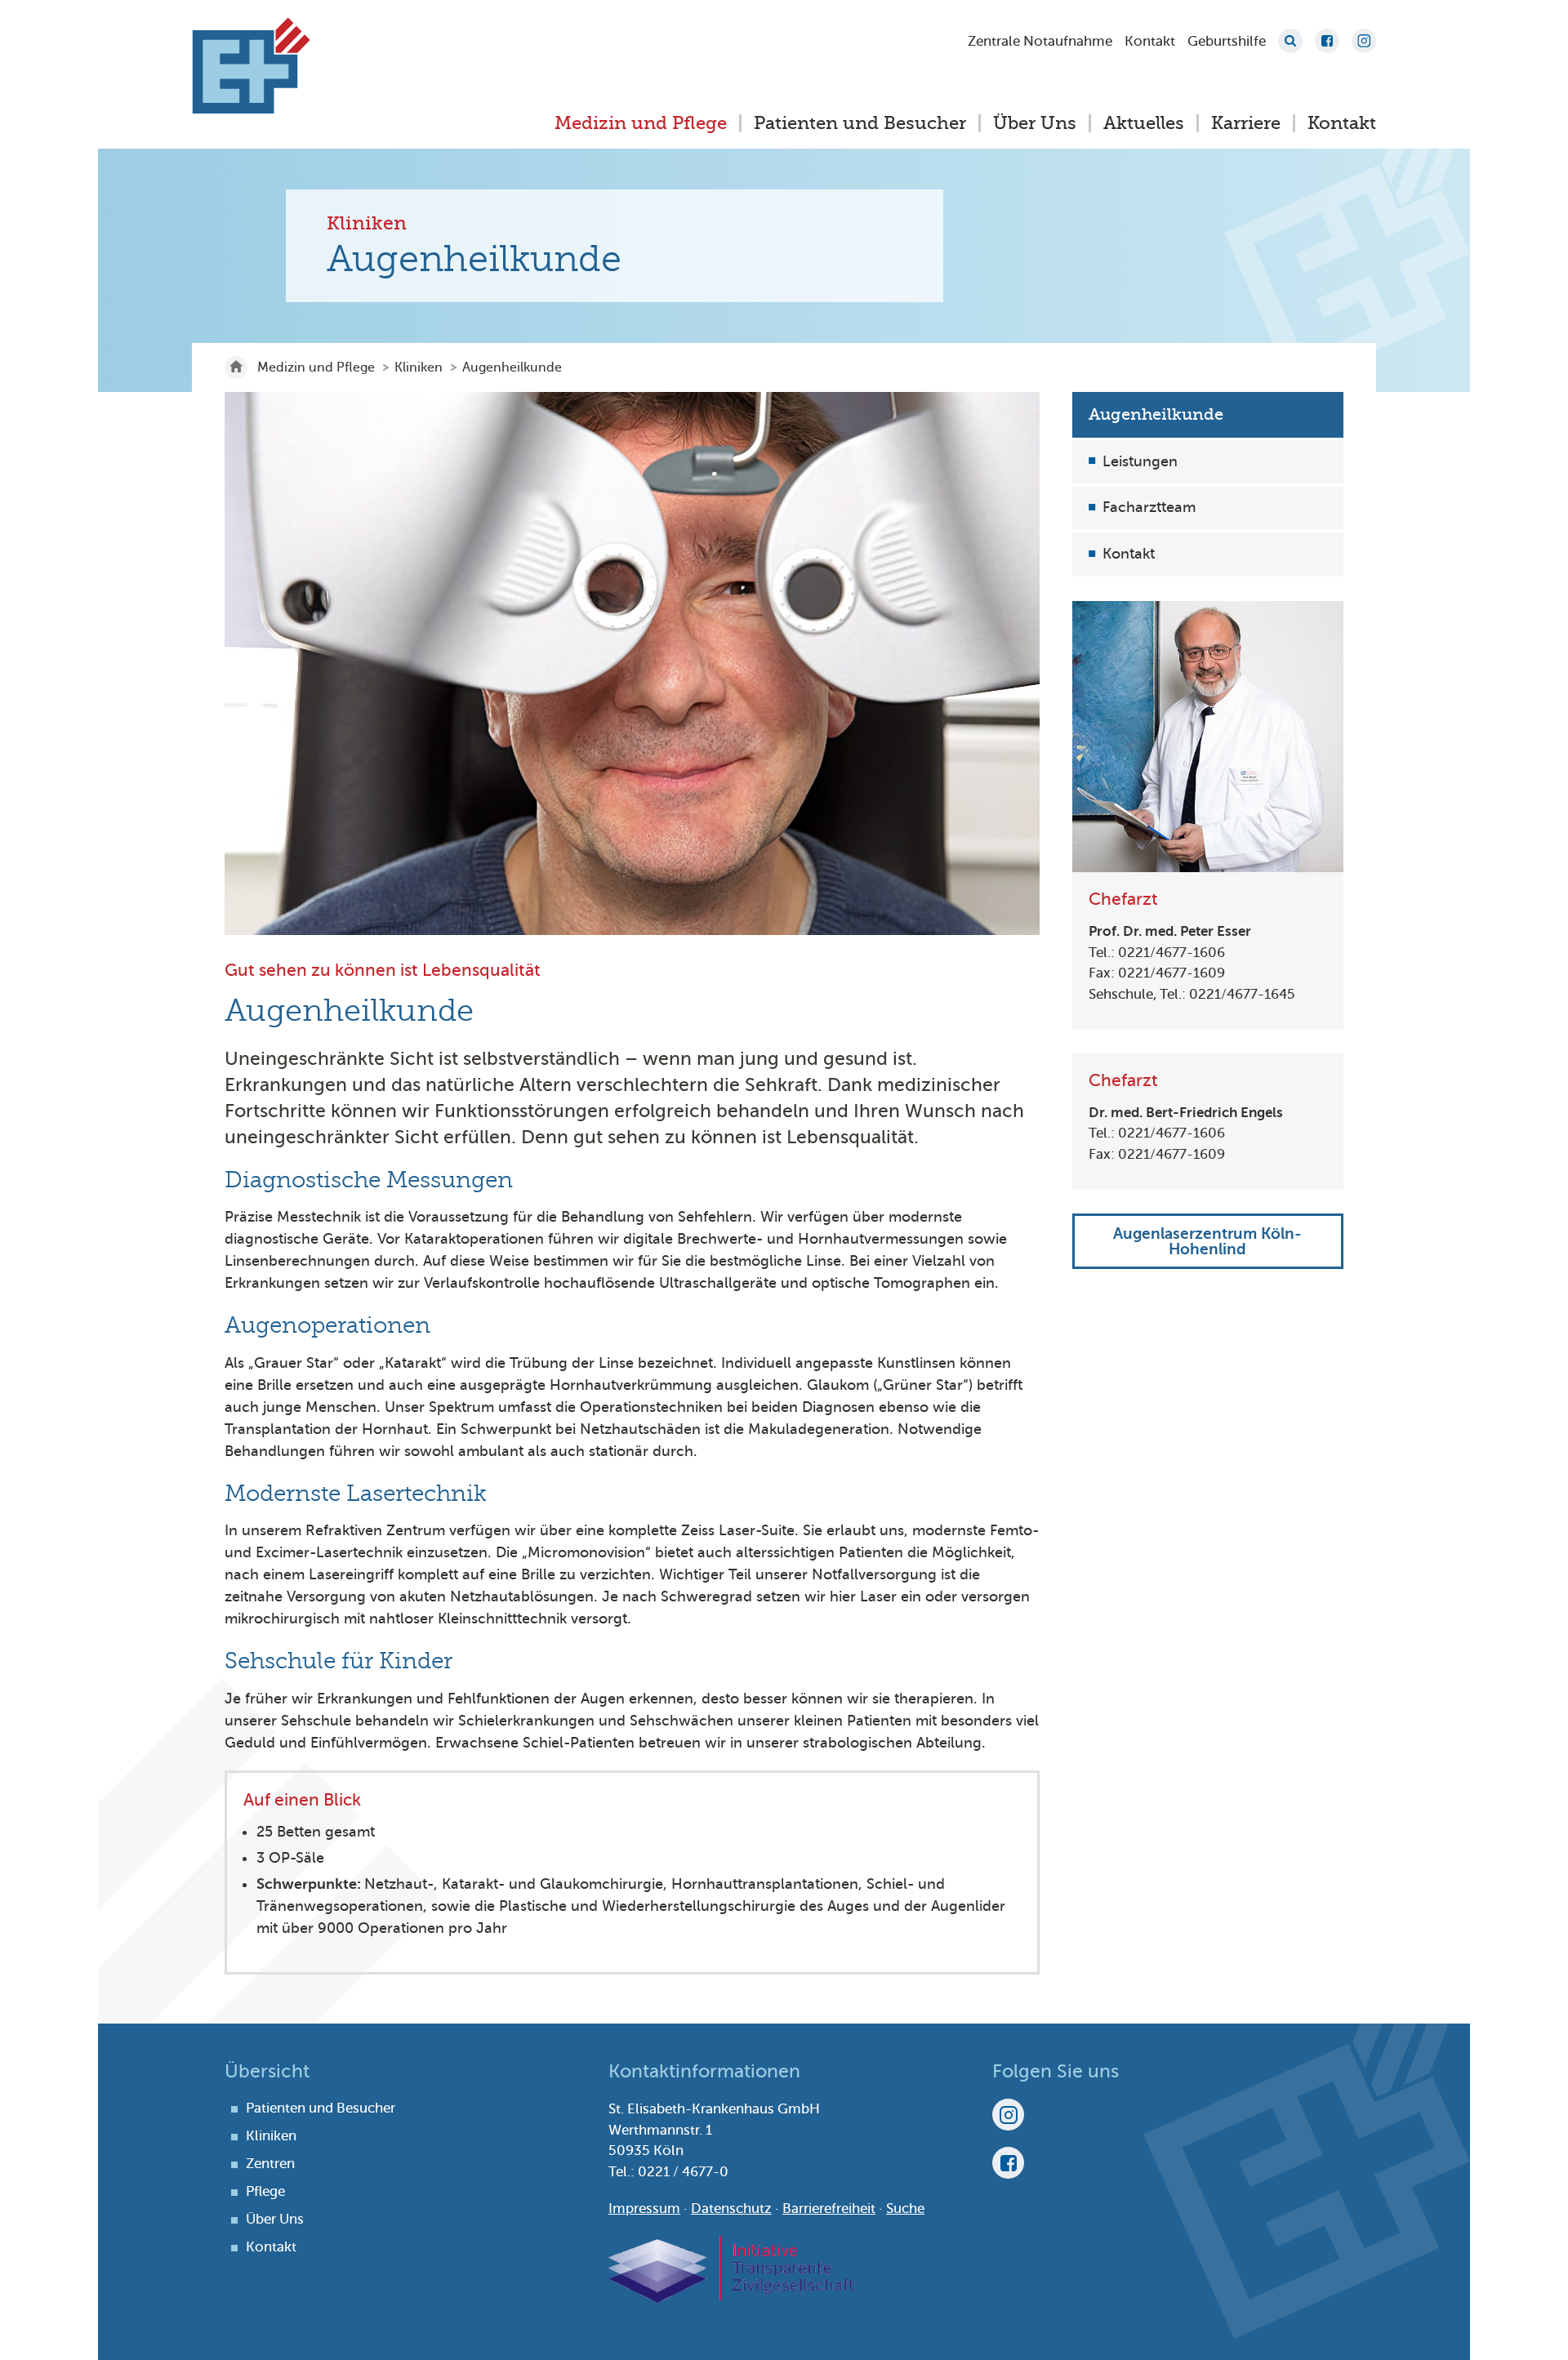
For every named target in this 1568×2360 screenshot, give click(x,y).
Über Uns (1035, 123)
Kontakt (1150, 41)
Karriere (1246, 123)
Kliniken (419, 367)
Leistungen (1140, 461)
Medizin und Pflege (641, 123)
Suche (1290, 41)
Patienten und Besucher (860, 123)
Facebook (1327, 41)
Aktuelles (1144, 123)
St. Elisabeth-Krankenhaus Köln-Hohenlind (251, 65)
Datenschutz (731, 2209)
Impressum (644, 2209)
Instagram (1364, 41)
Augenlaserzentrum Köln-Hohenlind (1207, 1242)
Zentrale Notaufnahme (1040, 41)
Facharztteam (1149, 508)
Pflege (265, 2191)
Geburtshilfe (1227, 41)
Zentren (270, 2164)
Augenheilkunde (1156, 414)
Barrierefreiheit (829, 2209)
